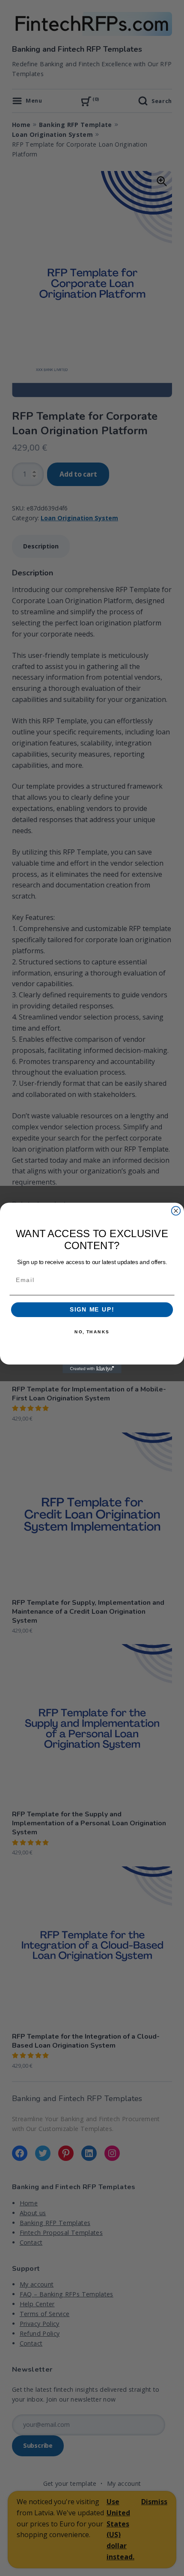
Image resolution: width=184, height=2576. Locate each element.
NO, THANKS (92, 1332)
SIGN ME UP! (92, 1310)
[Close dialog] (176, 1211)
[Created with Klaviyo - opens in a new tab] (92, 1369)
